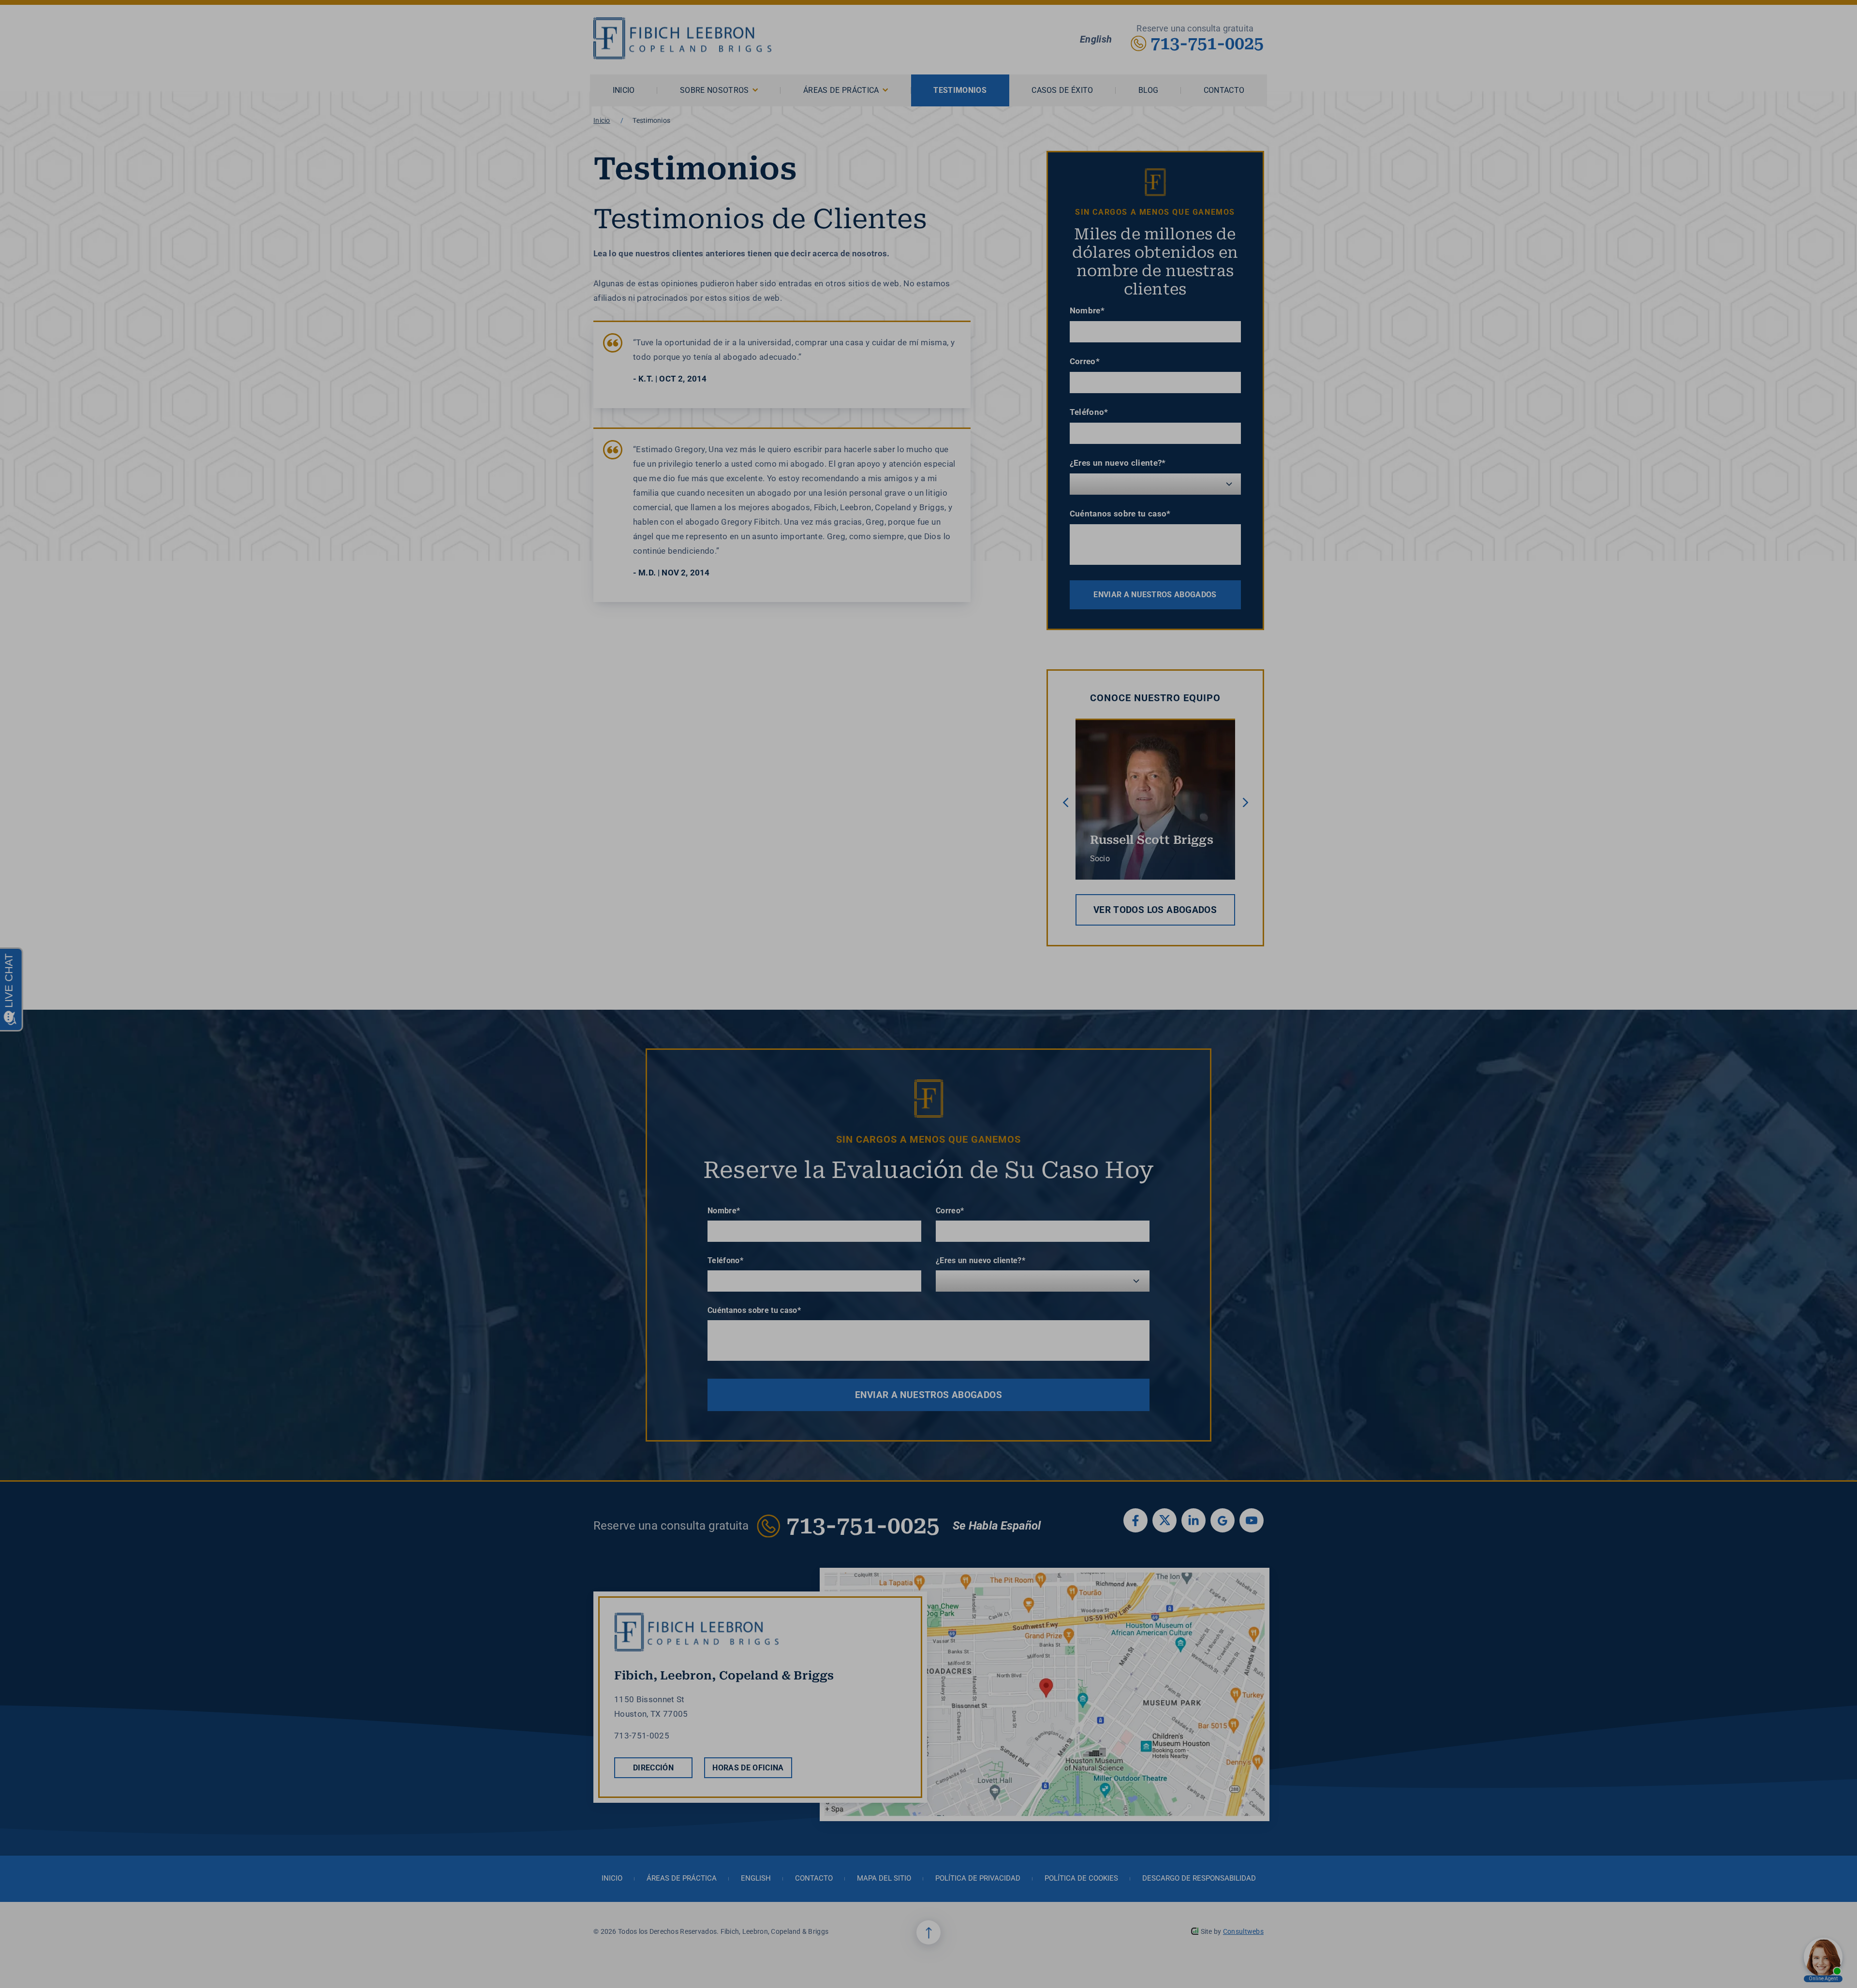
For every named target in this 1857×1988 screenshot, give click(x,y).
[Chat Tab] (928, 994)
